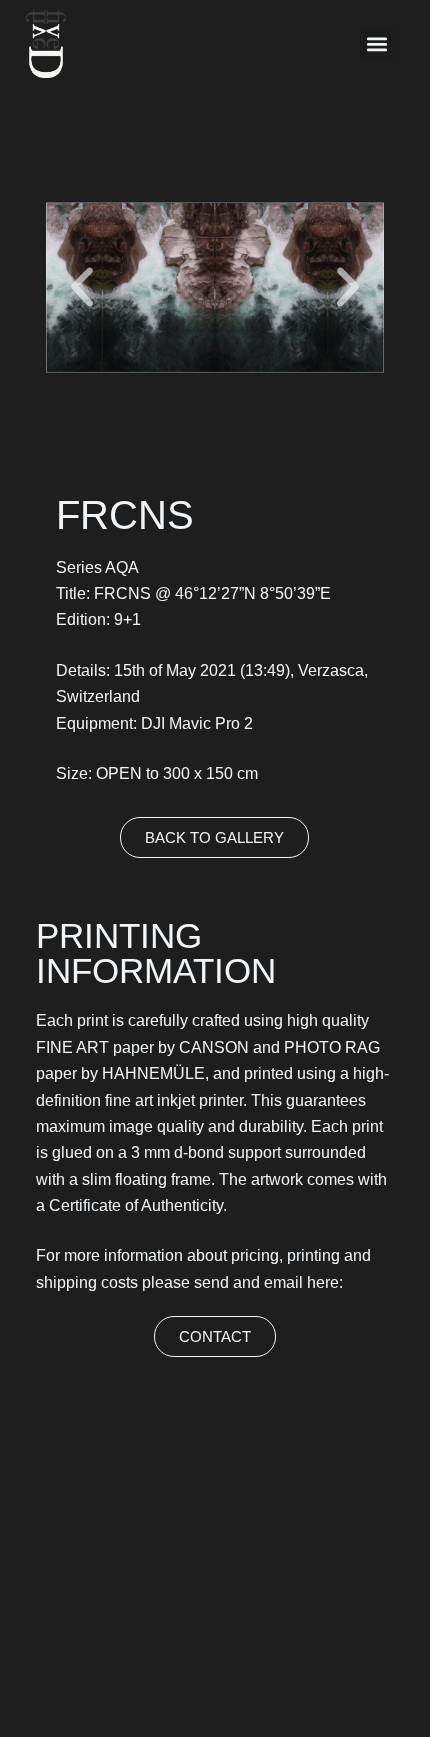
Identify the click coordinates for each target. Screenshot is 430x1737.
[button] (376, 44)
